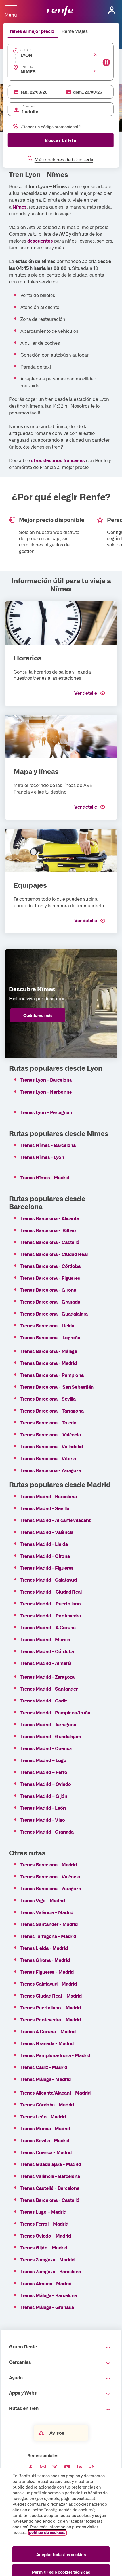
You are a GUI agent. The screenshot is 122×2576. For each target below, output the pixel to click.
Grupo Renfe (23, 2346)
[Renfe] (60, 11)
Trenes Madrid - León (44, 1808)
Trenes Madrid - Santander (49, 1689)
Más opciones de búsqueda (64, 159)
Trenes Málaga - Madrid (46, 2079)
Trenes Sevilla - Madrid (45, 2140)
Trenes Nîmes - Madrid (45, 1177)
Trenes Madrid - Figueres (47, 1568)
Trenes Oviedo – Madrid (46, 2236)
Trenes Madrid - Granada (51, 1832)
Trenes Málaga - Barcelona (49, 2295)
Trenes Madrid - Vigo (43, 1820)
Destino (27, 67)
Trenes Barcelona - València (51, 1434)
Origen (26, 50)
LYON (26, 55)
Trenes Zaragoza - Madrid (48, 2259)
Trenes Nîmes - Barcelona (48, 1145)
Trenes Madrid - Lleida (44, 1544)
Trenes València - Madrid (47, 1912)
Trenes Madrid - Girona (45, 1556)
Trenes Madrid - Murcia (45, 1639)
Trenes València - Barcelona (50, 2176)
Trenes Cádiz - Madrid (44, 2067)
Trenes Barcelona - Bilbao (48, 1230)
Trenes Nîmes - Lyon (42, 1157)
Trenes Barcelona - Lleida (47, 1325)
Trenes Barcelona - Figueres (50, 1278)
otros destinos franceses (58, 460)
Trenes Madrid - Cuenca (46, 1748)
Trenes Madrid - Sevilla (45, 1508)
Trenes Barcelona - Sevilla (48, 1399)
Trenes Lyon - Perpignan (46, 1112)
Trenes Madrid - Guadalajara (51, 1736)
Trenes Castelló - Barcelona (50, 2188)
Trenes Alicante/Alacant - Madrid (55, 2093)
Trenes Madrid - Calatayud (49, 1580)
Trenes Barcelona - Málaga (49, 1351)
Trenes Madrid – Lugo (44, 1760)
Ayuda (16, 2377)
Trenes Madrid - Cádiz (44, 1701)
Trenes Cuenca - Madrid (46, 2152)
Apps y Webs (23, 2393)
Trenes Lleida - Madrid (44, 1948)
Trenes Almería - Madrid (46, 2283)
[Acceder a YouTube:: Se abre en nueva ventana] (67, 2468)
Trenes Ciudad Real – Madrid (51, 1996)
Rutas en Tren (24, 2408)
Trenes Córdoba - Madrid (47, 2104)
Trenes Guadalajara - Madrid (51, 2164)
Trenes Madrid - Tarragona (48, 1724)
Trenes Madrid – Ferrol (46, 1772)
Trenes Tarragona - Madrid (48, 1936)
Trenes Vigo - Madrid (43, 1900)
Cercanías (20, 2362)
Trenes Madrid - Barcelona (49, 1496)
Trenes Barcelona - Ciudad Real (54, 1254)
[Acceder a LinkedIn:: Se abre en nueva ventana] (79, 2468)
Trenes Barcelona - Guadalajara (54, 1314)
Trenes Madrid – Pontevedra (51, 1615)
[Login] (112, 10)
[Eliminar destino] (95, 71)
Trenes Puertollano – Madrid (51, 2007)
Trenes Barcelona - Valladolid (52, 1446)
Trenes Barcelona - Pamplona (52, 1375)
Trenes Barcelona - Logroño (51, 1337)
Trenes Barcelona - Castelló (50, 1242)
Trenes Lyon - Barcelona (46, 1080)
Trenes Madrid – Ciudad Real (51, 1592)
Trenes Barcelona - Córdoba (51, 1266)
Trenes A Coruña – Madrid (48, 2031)
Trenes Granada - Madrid (47, 2043)
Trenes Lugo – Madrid (43, 2212)
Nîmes (19, 207)
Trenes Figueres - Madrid (47, 1972)
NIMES (28, 71)
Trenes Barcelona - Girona (48, 1290)
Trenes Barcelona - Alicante (50, 1218)
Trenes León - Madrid (43, 2116)
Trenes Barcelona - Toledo (49, 1422)
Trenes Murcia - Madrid (45, 2128)
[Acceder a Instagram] (43, 2468)
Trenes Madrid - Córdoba (47, 1651)
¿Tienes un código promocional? (50, 127)
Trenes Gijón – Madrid (44, 2247)
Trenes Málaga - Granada (47, 2307)
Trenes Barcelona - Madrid (49, 1363)
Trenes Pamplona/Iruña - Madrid (55, 2055)
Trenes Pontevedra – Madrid (51, 2019)
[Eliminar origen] (95, 54)
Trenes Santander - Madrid (49, 1924)
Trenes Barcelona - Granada (50, 1302)
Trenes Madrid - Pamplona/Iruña (55, 1712)
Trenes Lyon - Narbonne (46, 1092)
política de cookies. (47, 2532)
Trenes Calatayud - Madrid (49, 1984)
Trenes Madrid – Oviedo (46, 1784)
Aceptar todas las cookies (61, 2554)
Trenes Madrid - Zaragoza (48, 1677)
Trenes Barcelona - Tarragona (52, 1411)
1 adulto (30, 111)
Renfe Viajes (75, 31)
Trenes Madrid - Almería (46, 1663)
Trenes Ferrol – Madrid (45, 2224)
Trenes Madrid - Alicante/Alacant (55, 1520)
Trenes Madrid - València (47, 1532)
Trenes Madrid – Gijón (44, 1796)
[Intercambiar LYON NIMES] (106, 62)
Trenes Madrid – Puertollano (51, 1603)
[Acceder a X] (55, 2468)
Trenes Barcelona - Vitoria (48, 1458)
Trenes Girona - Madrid (45, 1960)
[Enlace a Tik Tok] (92, 2468)
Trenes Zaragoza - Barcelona (51, 2271)
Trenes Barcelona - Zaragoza (51, 1470)
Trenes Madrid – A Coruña (48, 1627)
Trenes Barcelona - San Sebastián (57, 1387)
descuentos (40, 241)
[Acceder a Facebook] (31, 2468)
